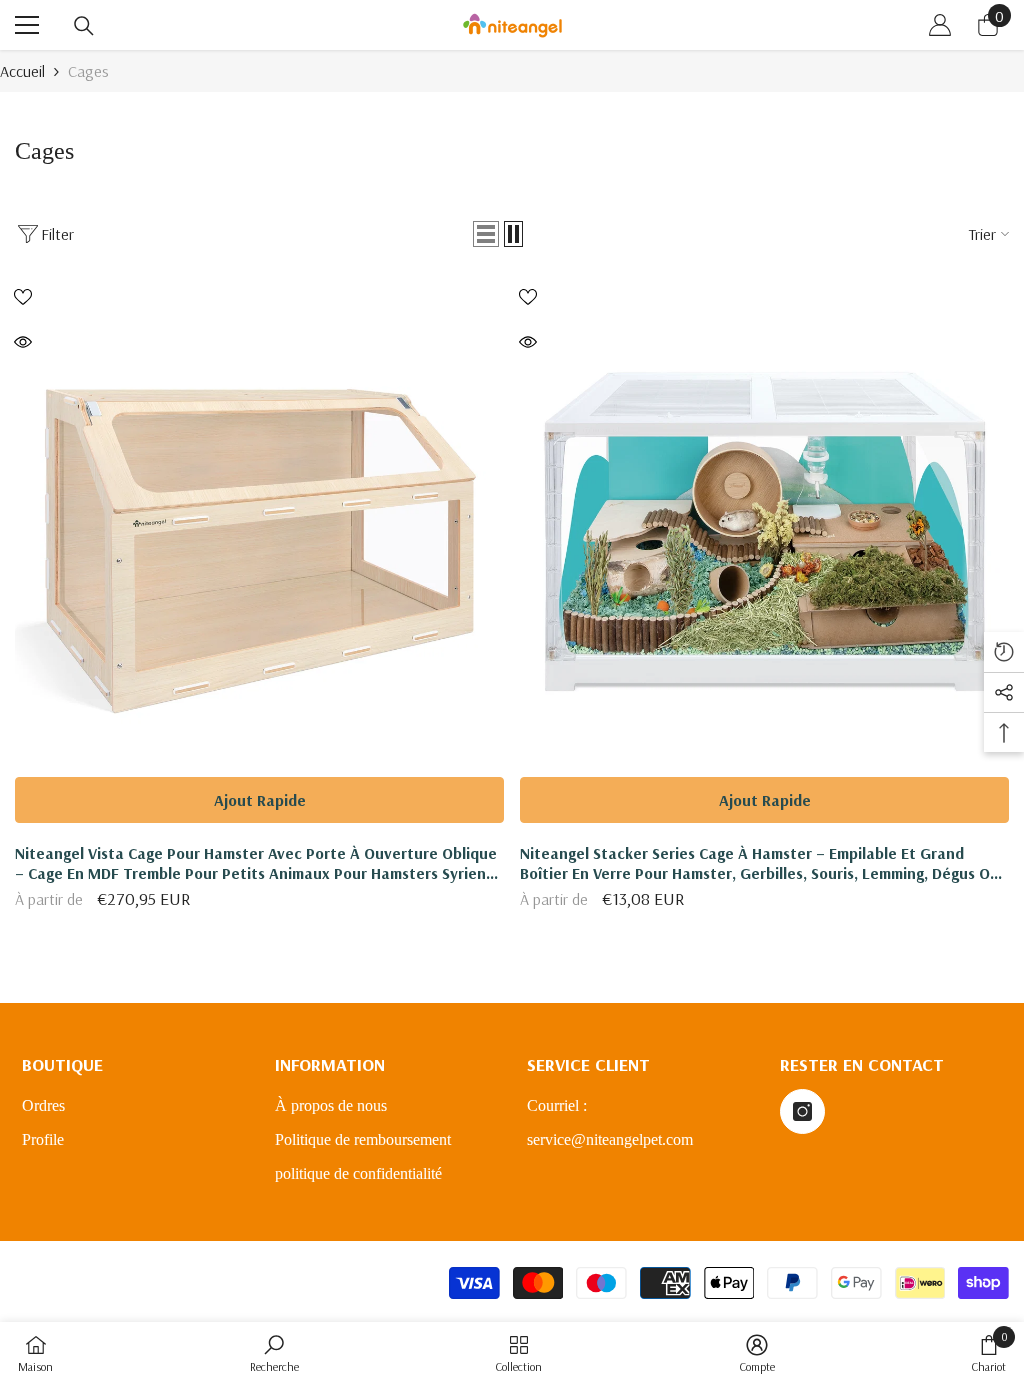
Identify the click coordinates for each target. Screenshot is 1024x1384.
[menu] (27, 25)
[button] (486, 234)
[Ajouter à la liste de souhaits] (23, 296)
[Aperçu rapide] (23, 342)
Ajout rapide (260, 800)
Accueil (22, 71)
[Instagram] (802, 1111)
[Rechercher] (84, 26)
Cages (88, 71)
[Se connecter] (940, 25)
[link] (274, 1353)
